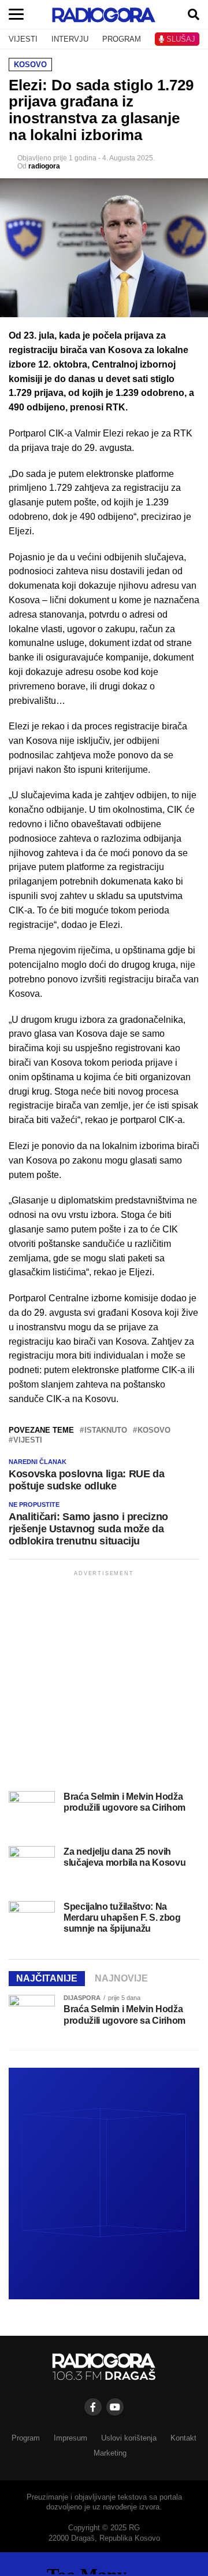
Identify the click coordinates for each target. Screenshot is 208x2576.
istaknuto (106, 1431)
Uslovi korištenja (129, 2438)
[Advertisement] (104, 1683)
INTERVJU (70, 39)
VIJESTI (23, 39)
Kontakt (183, 2438)
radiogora (44, 166)
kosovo (154, 1431)
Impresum (70, 2438)
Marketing (110, 2453)
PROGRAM (122, 39)
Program (26, 2438)
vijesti (28, 1441)
